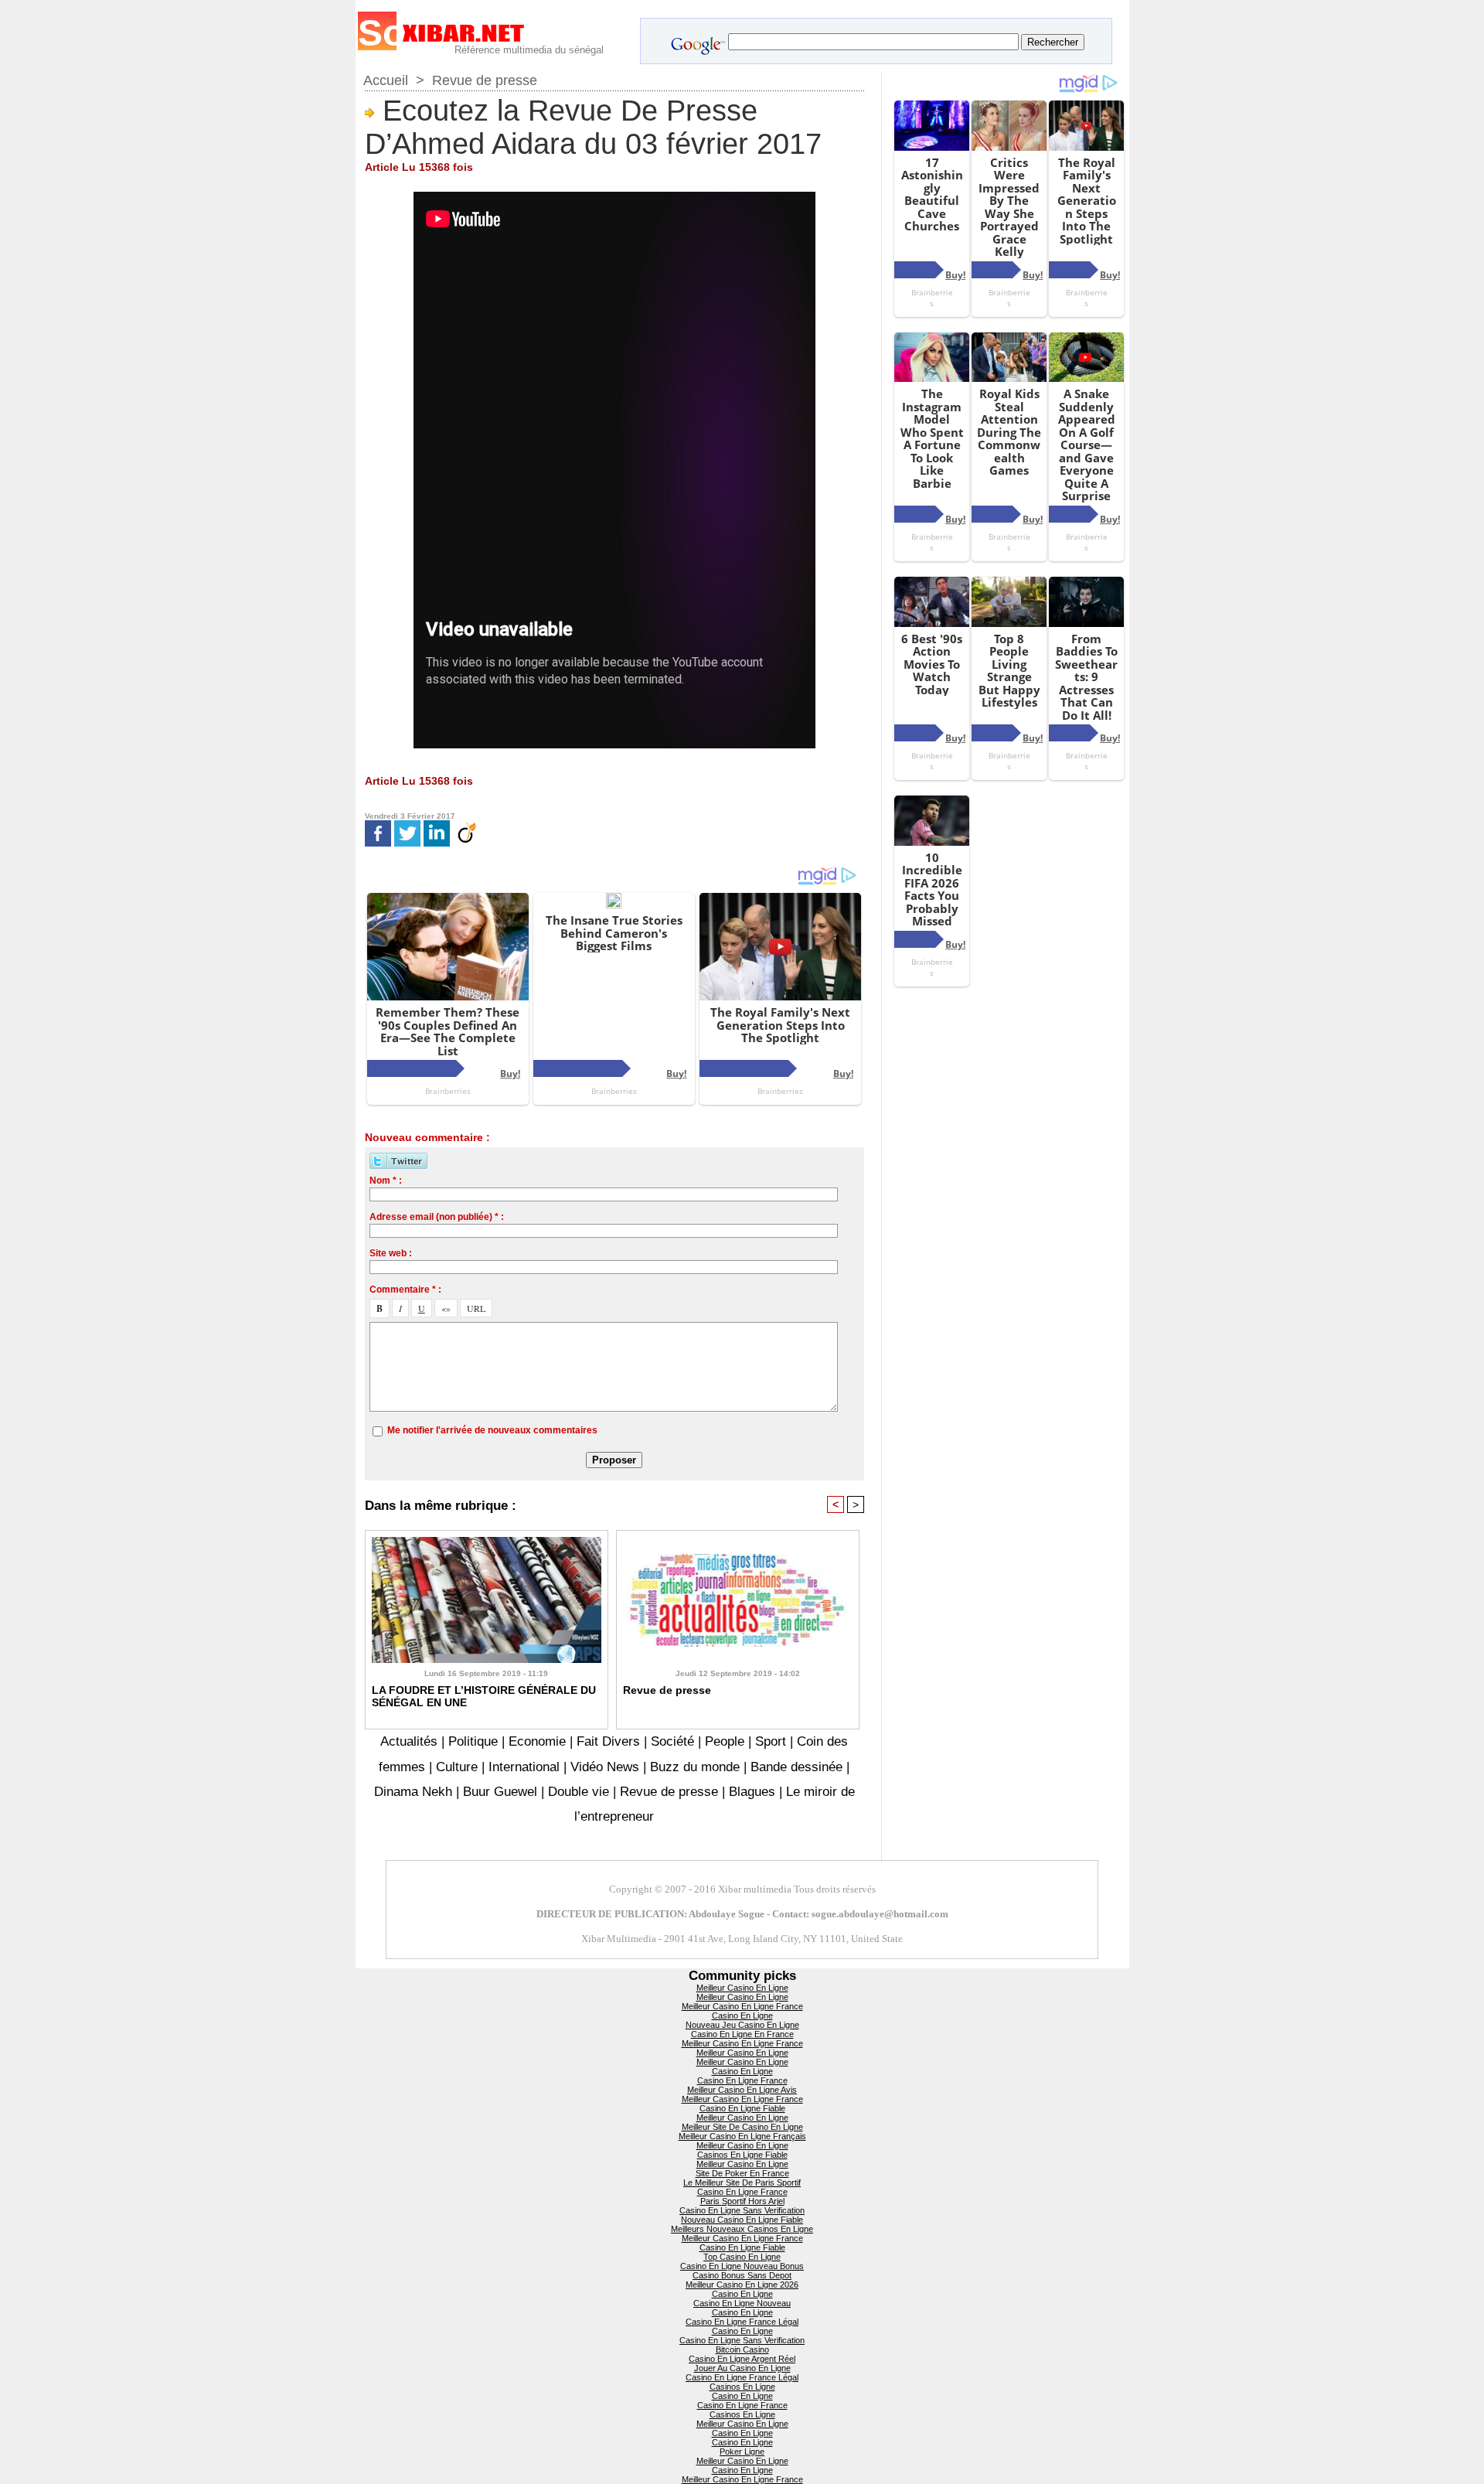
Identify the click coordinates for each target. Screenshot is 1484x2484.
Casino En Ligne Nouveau (742, 2303)
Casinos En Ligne (742, 2387)
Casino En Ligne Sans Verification (742, 2210)
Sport (771, 1741)
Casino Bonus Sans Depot (742, 2275)
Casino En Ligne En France (742, 2034)
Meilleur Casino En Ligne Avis (742, 2090)
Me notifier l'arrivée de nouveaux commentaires (492, 1430)
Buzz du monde (695, 1767)
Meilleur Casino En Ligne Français (742, 2136)
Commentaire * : (405, 1290)
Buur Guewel (500, 1792)
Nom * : (386, 1181)
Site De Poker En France (742, 2173)
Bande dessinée (796, 1767)
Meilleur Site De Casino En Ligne (742, 2127)
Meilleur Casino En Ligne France (742, 2006)
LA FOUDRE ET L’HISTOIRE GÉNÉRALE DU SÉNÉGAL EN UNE (484, 1696)
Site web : (391, 1253)
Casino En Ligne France (742, 2080)
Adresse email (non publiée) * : (437, 1217)
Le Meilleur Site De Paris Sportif (742, 2182)
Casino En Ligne (742, 2015)
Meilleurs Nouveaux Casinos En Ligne (742, 2229)
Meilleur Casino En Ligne (742, 1988)
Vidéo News (605, 1767)
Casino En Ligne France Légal (742, 2322)
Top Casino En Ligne (742, 2257)
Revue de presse (485, 80)
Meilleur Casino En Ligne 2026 (742, 2285)
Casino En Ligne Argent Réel (742, 2359)
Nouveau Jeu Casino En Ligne (742, 2025)
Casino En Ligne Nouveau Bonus (742, 2266)
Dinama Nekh (413, 1792)
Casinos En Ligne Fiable (742, 2155)
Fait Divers (608, 1741)
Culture (457, 1767)
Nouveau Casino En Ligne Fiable (742, 2220)
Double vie (579, 1792)
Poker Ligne (742, 2452)
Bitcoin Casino (742, 2349)
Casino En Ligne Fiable (742, 2108)
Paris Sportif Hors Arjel (742, 2201)
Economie (537, 1741)
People (725, 1741)
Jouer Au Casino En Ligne (742, 2368)
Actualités (411, 1741)
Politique (473, 1741)
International (524, 1767)
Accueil (386, 80)
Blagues (752, 1792)
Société (672, 1741)
